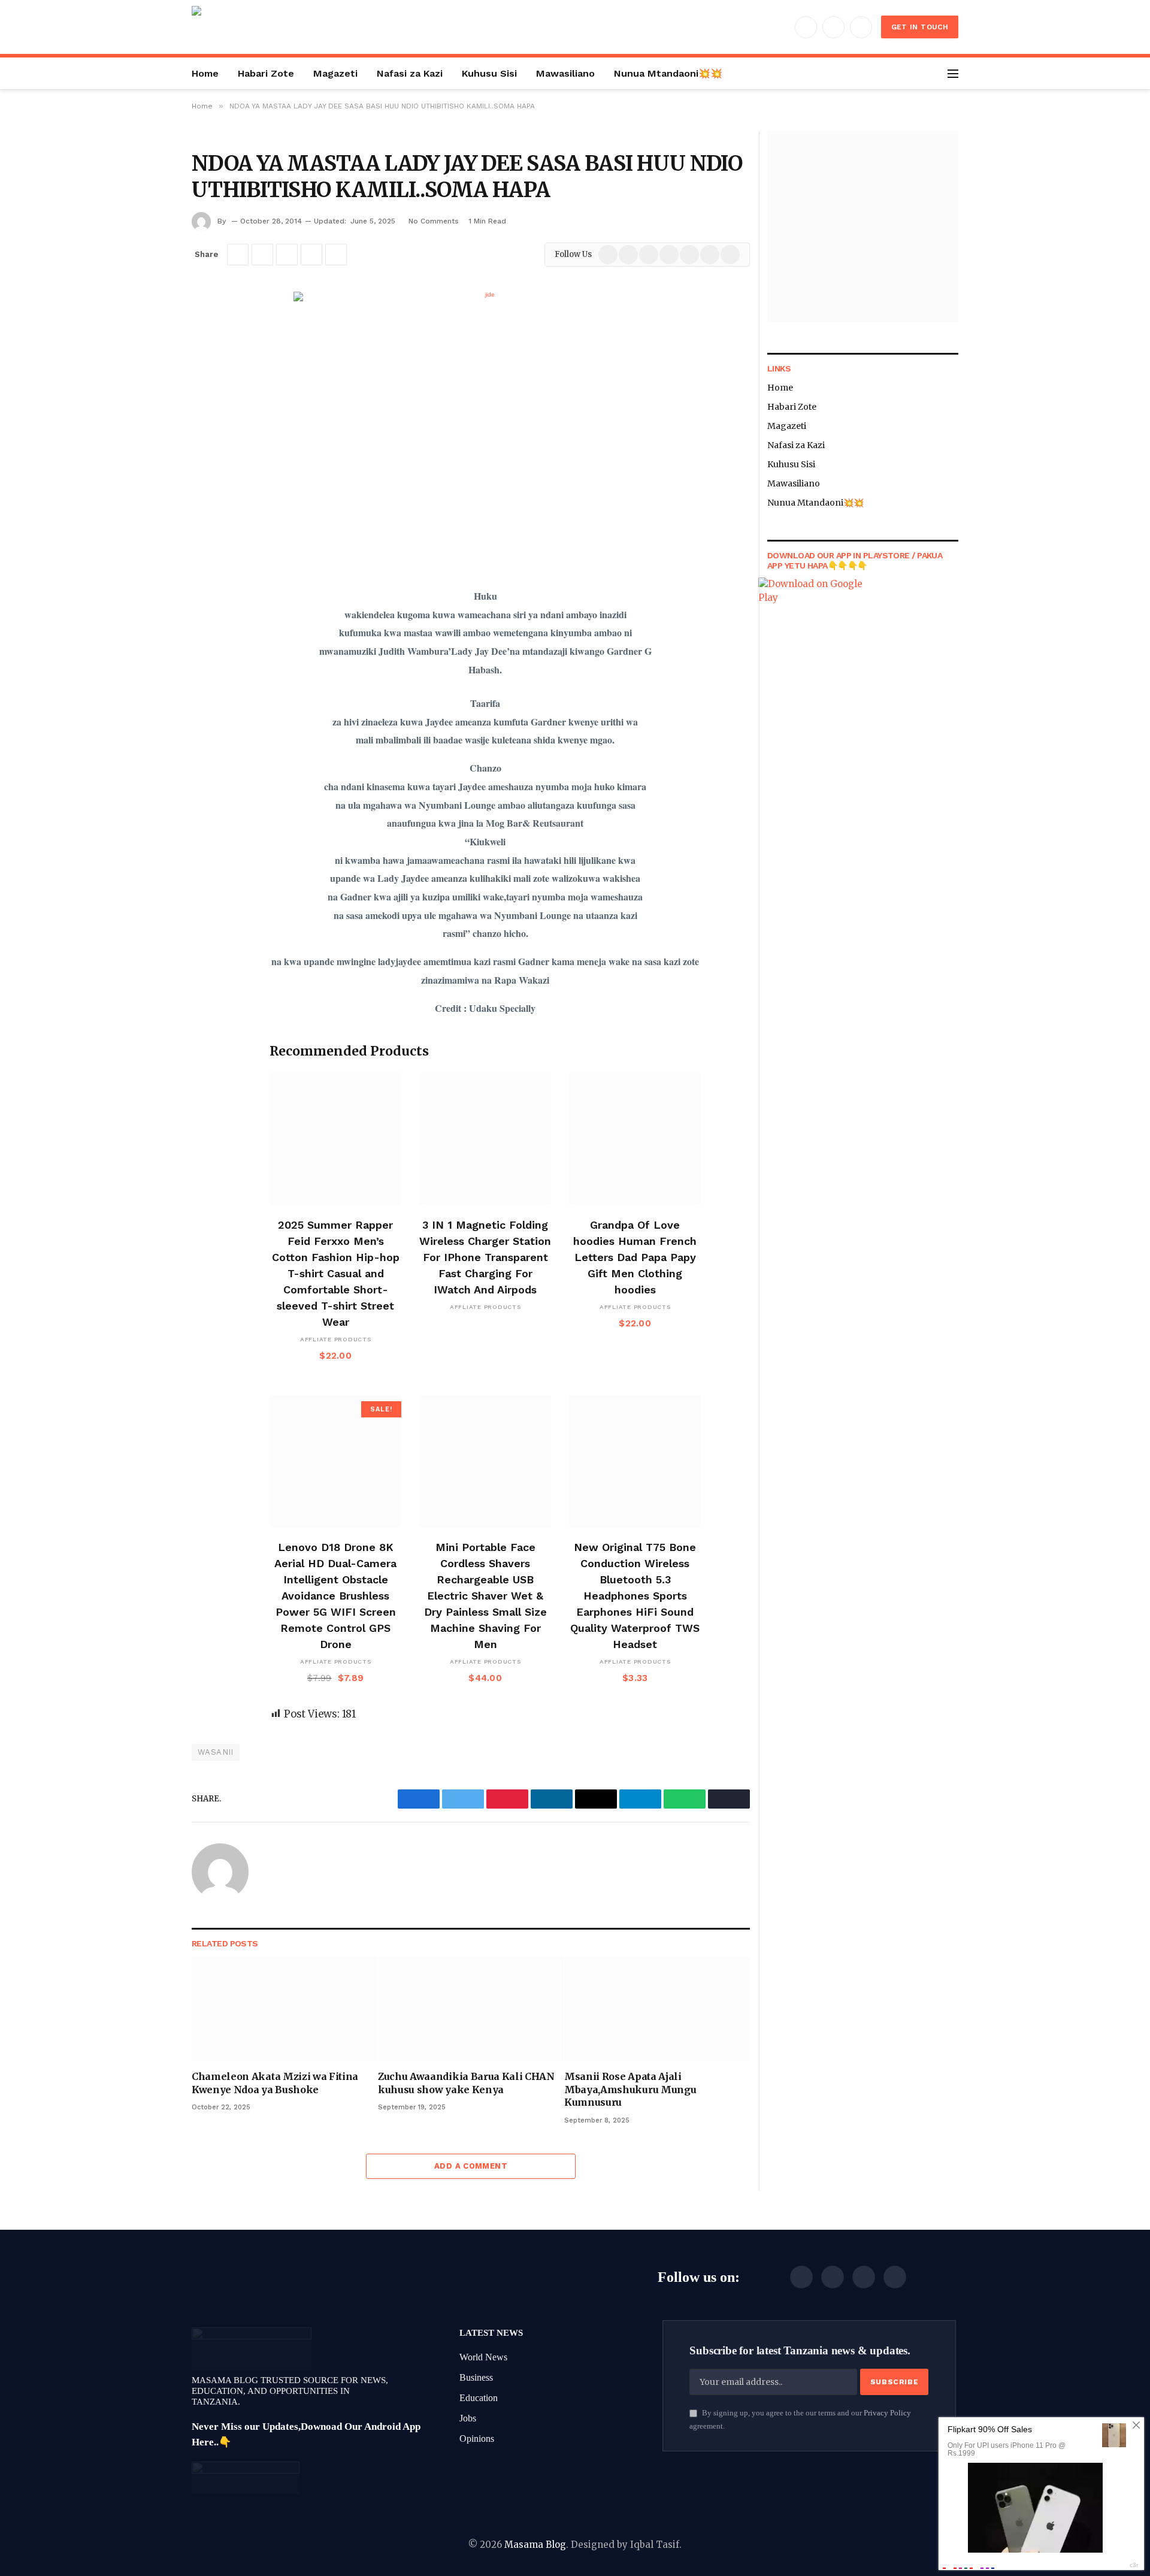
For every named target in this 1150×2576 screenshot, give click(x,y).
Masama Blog (535, 2545)
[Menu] (953, 73)
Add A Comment (471, 2166)
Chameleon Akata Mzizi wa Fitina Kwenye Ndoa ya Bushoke (275, 2083)
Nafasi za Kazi (410, 73)
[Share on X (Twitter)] (262, 255)
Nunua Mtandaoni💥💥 (668, 73)
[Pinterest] (204, 417)
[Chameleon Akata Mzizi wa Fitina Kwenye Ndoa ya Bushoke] (285, 2009)
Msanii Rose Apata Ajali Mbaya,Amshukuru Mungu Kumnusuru (630, 2090)
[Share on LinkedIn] (311, 255)
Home (205, 73)
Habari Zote (266, 73)
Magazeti (335, 73)
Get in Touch (920, 27)
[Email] (204, 448)
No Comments (434, 221)
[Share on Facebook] (238, 255)
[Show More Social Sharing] (336, 255)
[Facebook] (204, 325)
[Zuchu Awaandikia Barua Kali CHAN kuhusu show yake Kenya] (471, 2009)
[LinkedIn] (204, 386)
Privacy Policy (887, 2413)
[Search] (940, 73)
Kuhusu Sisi (489, 73)
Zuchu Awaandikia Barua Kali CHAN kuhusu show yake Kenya (466, 2083)
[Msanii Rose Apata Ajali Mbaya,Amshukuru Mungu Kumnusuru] (657, 2009)
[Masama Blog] (249, 27)
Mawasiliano (565, 73)
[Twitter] (204, 356)
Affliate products (336, 1339)
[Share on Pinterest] (287, 255)
